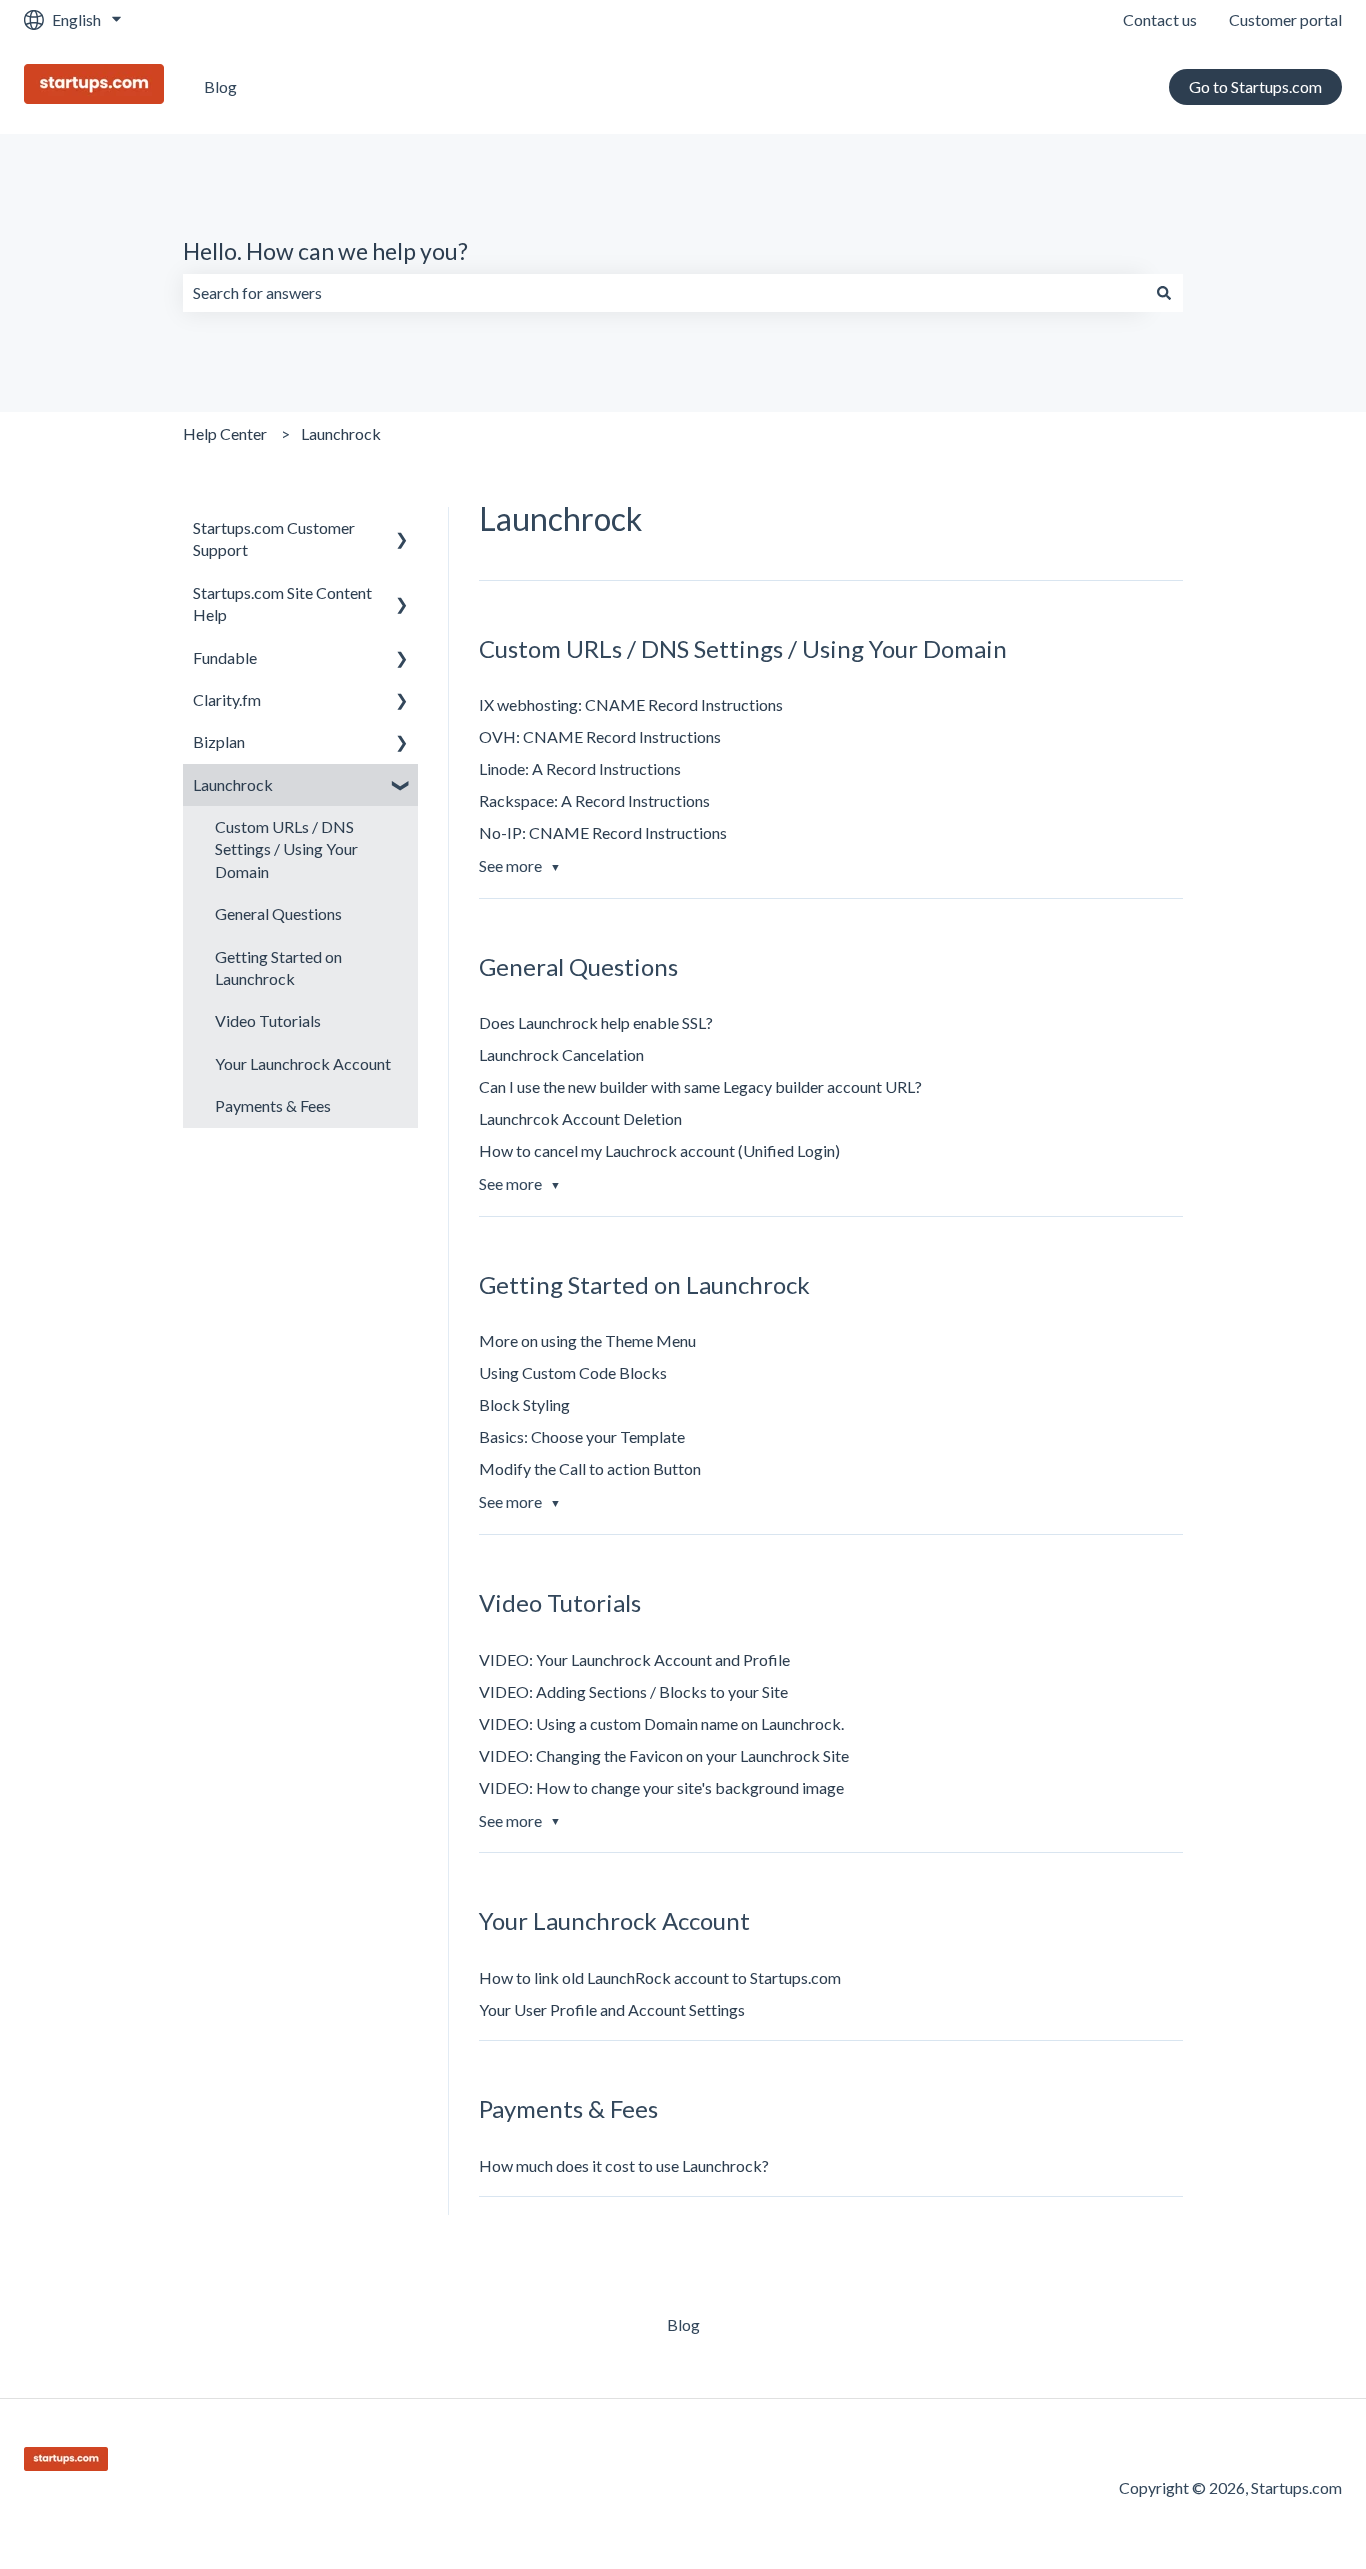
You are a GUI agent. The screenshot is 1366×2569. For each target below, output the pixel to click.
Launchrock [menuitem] (233, 784)
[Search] (1164, 293)
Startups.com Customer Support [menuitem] (274, 538)
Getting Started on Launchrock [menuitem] (278, 967)
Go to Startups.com (1255, 86)
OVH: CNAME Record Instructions (600, 736)
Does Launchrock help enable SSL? (596, 1022)
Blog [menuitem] (683, 2324)
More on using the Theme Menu (587, 1340)
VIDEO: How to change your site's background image (661, 1787)
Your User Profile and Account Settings (612, 2009)
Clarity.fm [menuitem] (227, 699)
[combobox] (664, 293)
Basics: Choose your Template (582, 1436)
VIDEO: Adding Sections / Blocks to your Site (633, 1691)
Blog (220, 86)
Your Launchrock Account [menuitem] (303, 1063)
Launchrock (341, 433)
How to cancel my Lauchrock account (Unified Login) (659, 1150)
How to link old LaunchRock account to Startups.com (660, 1977)
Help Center (225, 433)
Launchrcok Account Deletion (580, 1118)
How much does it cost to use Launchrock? (624, 2165)
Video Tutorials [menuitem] (268, 1020)
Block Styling (524, 1404)
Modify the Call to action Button (590, 1468)
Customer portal (1285, 19)
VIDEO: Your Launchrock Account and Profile (634, 1659)
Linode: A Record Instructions (580, 768)
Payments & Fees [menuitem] (273, 1105)
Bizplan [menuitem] (219, 741)
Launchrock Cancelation (561, 1054)
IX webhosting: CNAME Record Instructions (631, 704)
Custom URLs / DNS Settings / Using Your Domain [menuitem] (286, 849)
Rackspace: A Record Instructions (594, 800)
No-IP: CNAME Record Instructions (603, 832)
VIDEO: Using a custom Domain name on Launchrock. (661, 1723)
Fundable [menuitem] (225, 657)
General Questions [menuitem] (278, 913)
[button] (402, 529)
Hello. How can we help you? (325, 251)
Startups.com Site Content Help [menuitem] (282, 603)
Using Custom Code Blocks (573, 1372)
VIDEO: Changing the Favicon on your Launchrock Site (664, 1755)
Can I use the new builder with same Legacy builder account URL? (700, 1086)
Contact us (1160, 19)
